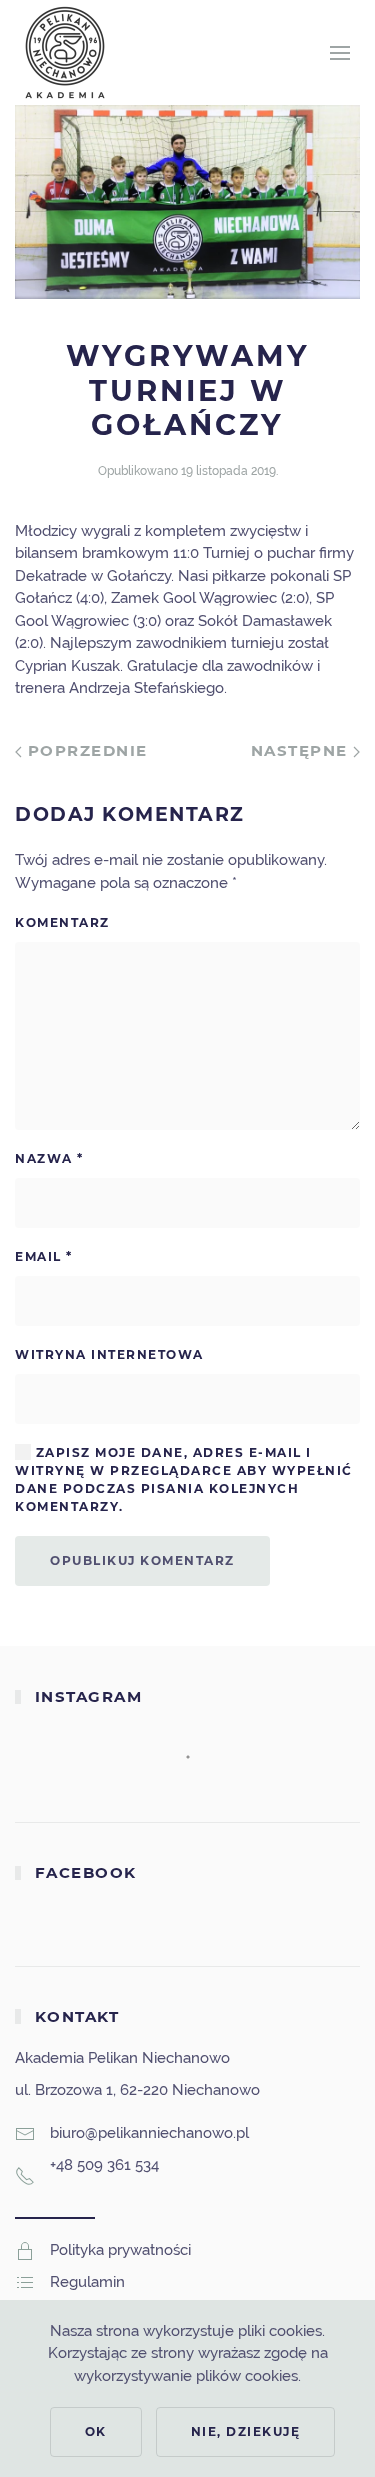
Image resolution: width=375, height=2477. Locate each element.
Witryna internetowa (109, 1354)
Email (44, 1256)
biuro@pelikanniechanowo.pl (149, 2133)
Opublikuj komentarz (142, 1560)
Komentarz (62, 922)
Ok (96, 2431)
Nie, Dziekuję (246, 2431)
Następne (302, 750)
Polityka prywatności (120, 2250)
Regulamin (87, 2282)
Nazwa (49, 1158)
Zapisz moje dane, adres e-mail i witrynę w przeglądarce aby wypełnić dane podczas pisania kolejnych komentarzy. (184, 1479)
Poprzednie (85, 750)
